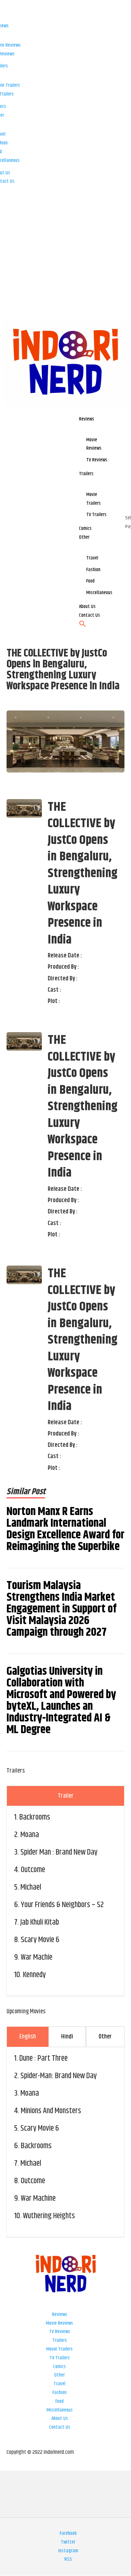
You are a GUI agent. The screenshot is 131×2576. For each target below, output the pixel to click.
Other (59, 2375)
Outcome (33, 1870)
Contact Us (60, 2427)
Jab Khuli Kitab (40, 1922)
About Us (60, 2418)
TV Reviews (60, 2332)
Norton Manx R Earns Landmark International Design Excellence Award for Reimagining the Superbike (65, 1529)
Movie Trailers (59, 2349)
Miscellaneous (60, 2410)
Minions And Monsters (51, 2111)
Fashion (59, 2393)
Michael (31, 1887)
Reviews (60, 2314)
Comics (59, 2367)
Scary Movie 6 (40, 1940)
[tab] (65, 1796)
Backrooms (35, 1817)
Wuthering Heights (49, 2216)
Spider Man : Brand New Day (59, 1852)
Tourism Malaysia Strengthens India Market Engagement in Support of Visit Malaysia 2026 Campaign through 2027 (61, 1609)
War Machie (37, 1957)
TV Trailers (60, 2358)
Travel (59, 2384)
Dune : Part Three (43, 2058)
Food (59, 2401)
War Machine (38, 2199)
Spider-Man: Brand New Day (59, 2076)
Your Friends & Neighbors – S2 (62, 1905)
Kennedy (34, 1975)
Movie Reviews (59, 2323)
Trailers (60, 2340)
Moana (30, 1835)
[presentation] (65, 1796)
